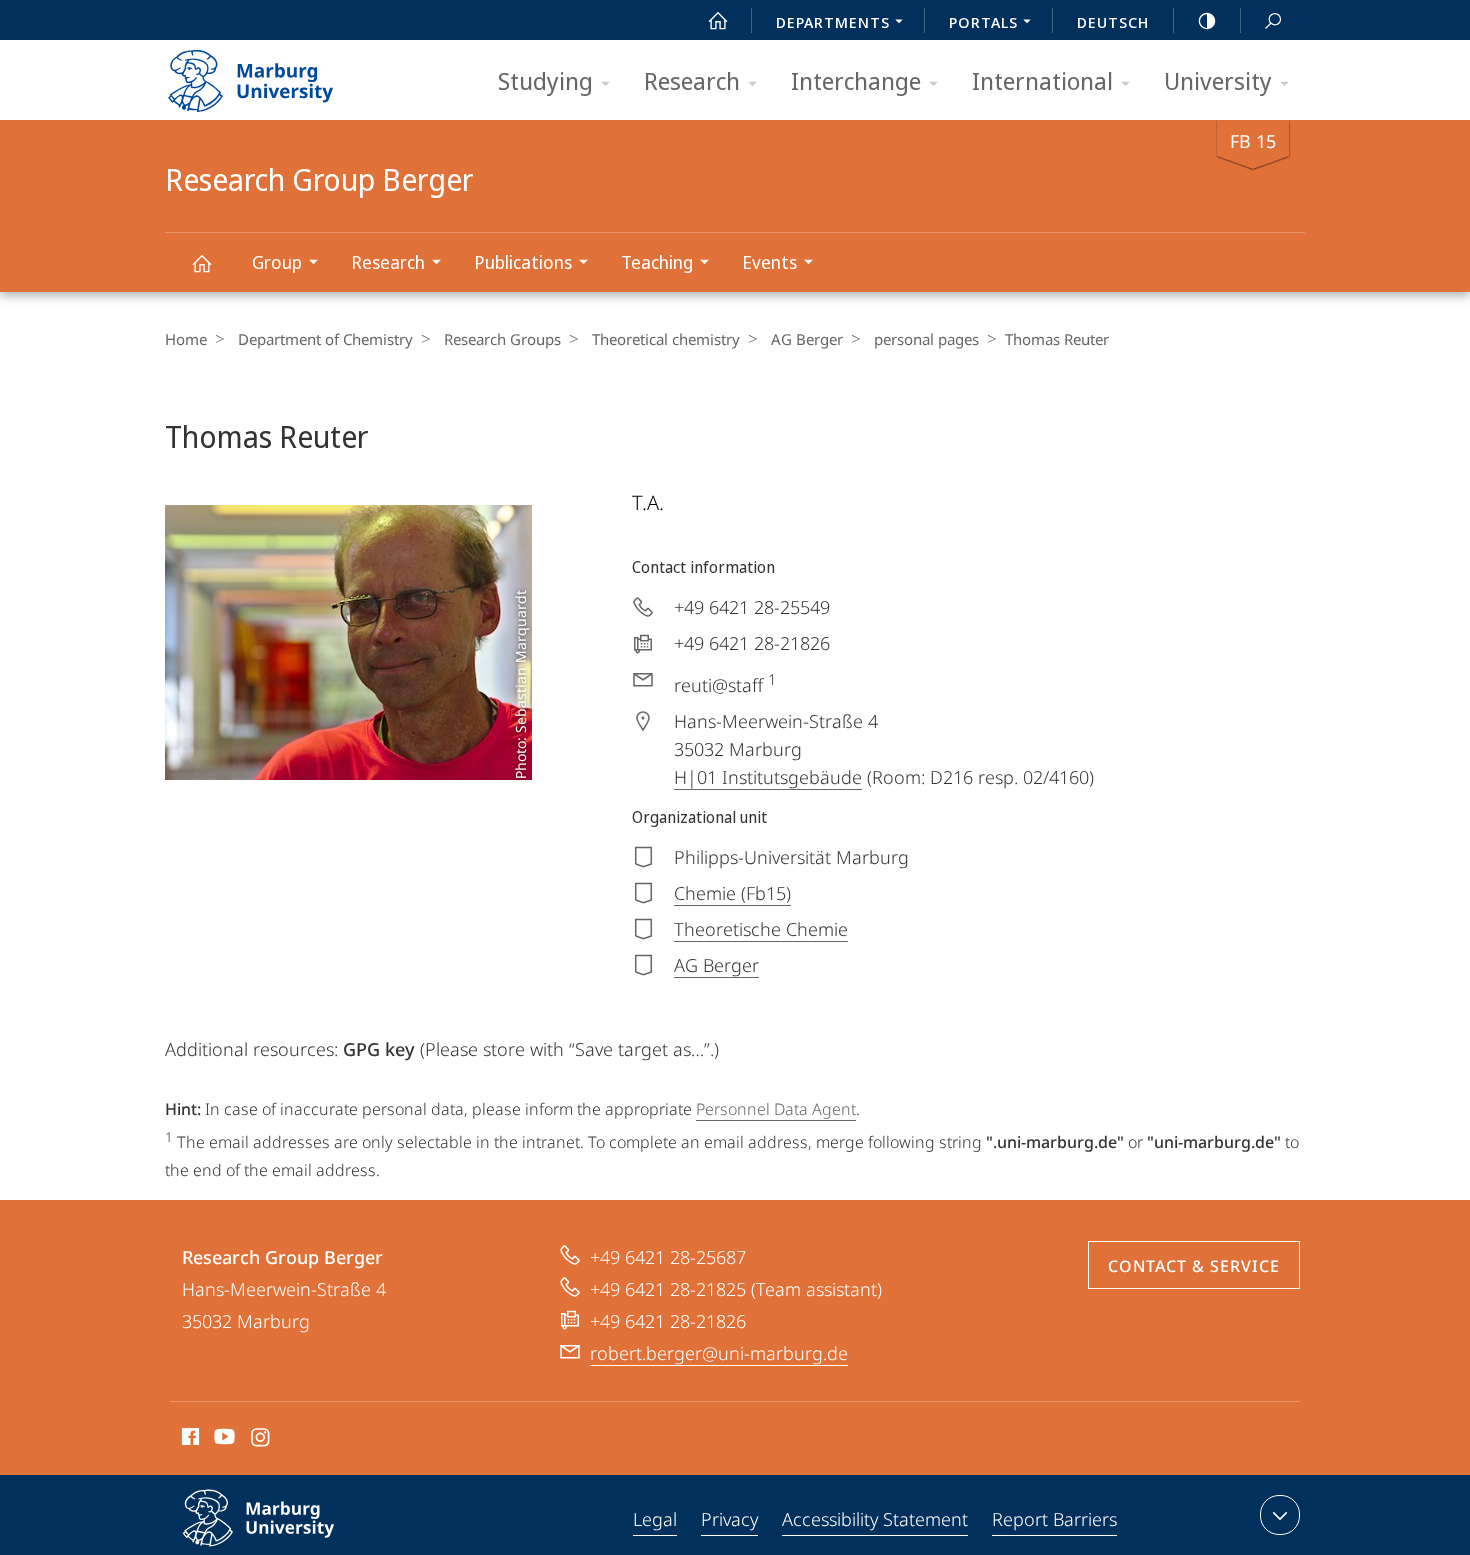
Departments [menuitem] (833, 22)
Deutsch (1113, 22)
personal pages (926, 339)
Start (718, 20)
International (1042, 80)
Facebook (188, 1440)
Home (186, 339)
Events (769, 262)
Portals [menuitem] (983, 22)
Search (1273, 20)
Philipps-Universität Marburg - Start (290, 74)
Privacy (729, 1519)
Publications (523, 262)
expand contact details (1280, 1515)
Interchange (856, 80)
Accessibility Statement (875, 1519)
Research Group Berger (201, 262)
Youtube (222, 1440)
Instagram (261, 1440)
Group (277, 262)
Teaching (657, 262)
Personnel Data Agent (776, 1109)
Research (692, 80)
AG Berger (807, 339)
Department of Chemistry (325, 339)
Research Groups (502, 339)
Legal (655, 1519)
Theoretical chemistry (666, 339)
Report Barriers (1054, 1519)
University (1218, 80)
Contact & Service (1194, 1266)
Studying (545, 80)
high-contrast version (1207, 20)
